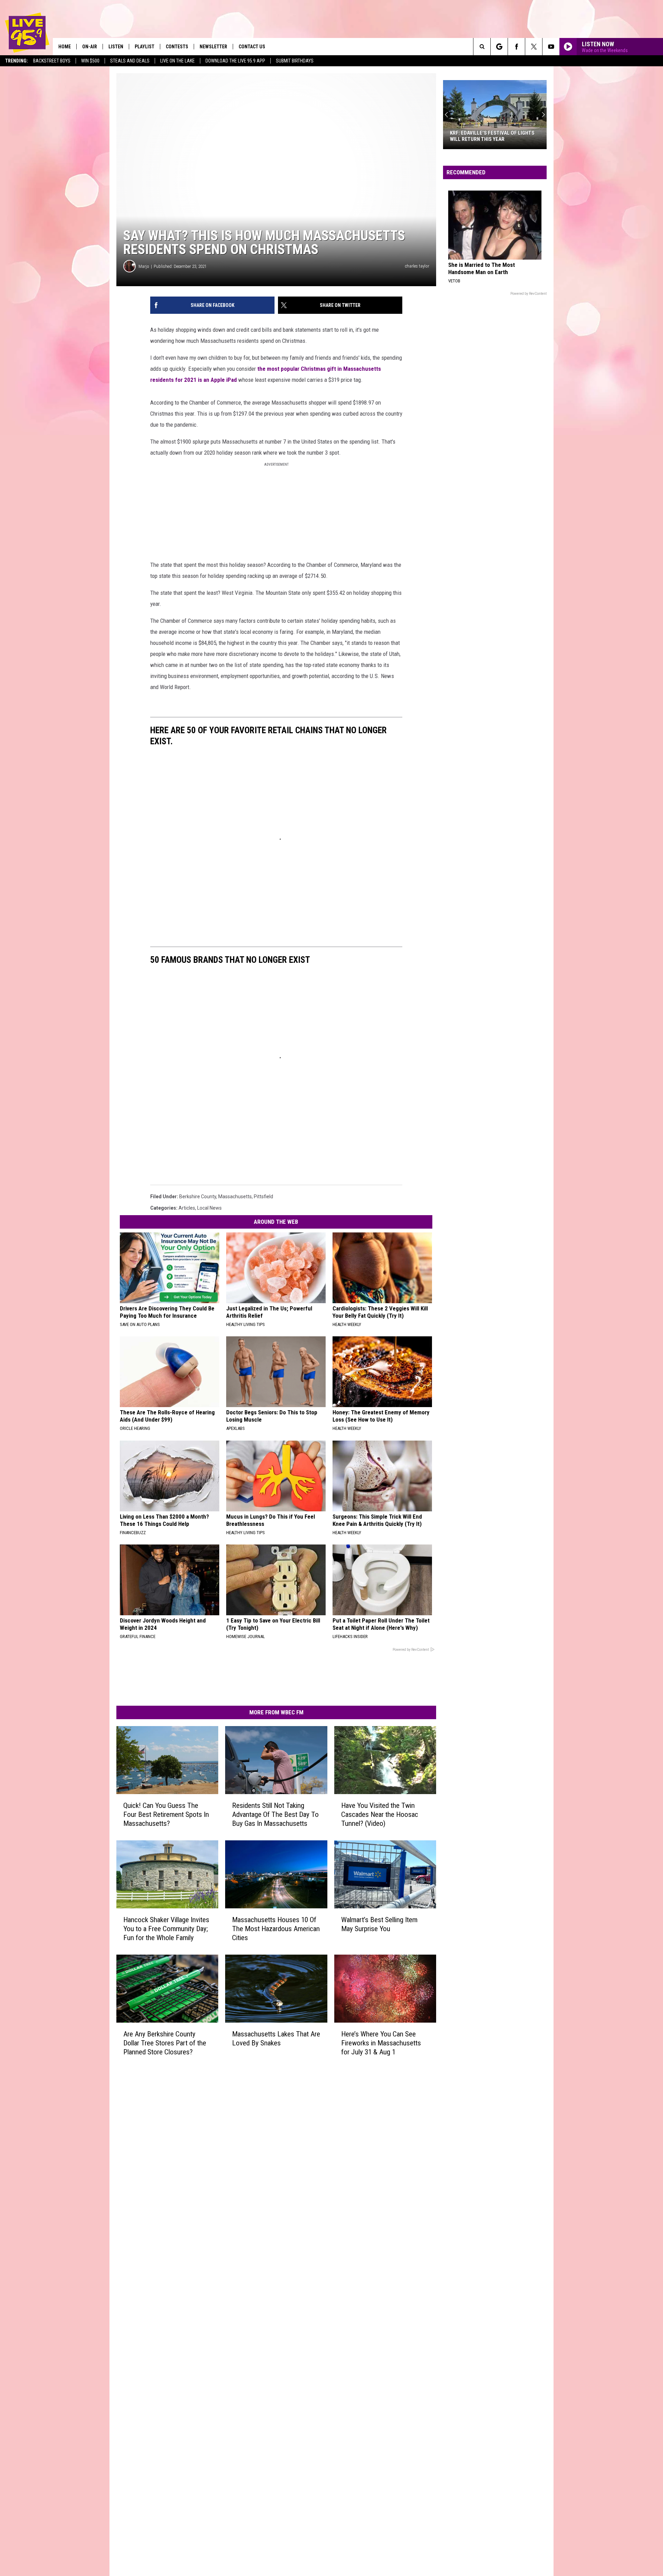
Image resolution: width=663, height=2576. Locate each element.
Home (65, 47)
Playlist (145, 47)
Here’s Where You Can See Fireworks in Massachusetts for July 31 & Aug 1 (381, 2043)
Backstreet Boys (52, 61)
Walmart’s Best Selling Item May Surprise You (379, 1924)
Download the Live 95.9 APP (235, 61)
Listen (116, 47)
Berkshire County (198, 1197)
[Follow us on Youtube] (551, 47)
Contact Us (252, 47)
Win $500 (90, 61)
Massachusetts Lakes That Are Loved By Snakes (276, 2038)
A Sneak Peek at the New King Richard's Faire (485, 136)
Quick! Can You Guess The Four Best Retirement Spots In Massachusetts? (166, 1814)
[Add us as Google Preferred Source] (499, 47)
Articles (187, 1208)
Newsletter (213, 47)
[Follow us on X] (534, 47)
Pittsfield (263, 1197)
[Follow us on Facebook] (516, 47)
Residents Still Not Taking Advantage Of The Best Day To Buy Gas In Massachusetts (275, 1814)
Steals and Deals (130, 61)
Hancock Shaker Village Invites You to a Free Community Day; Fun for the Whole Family (166, 1929)
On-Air (90, 47)
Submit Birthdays (295, 61)
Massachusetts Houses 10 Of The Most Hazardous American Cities (276, 1929)
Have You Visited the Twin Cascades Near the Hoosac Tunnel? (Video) (380, 1814)
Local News (209, 1208)
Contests (177, 47)
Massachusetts (235, 1197)
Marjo (144, 266)
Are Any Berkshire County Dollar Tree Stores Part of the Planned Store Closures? (165, 2043)
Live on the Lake (177, 61)
